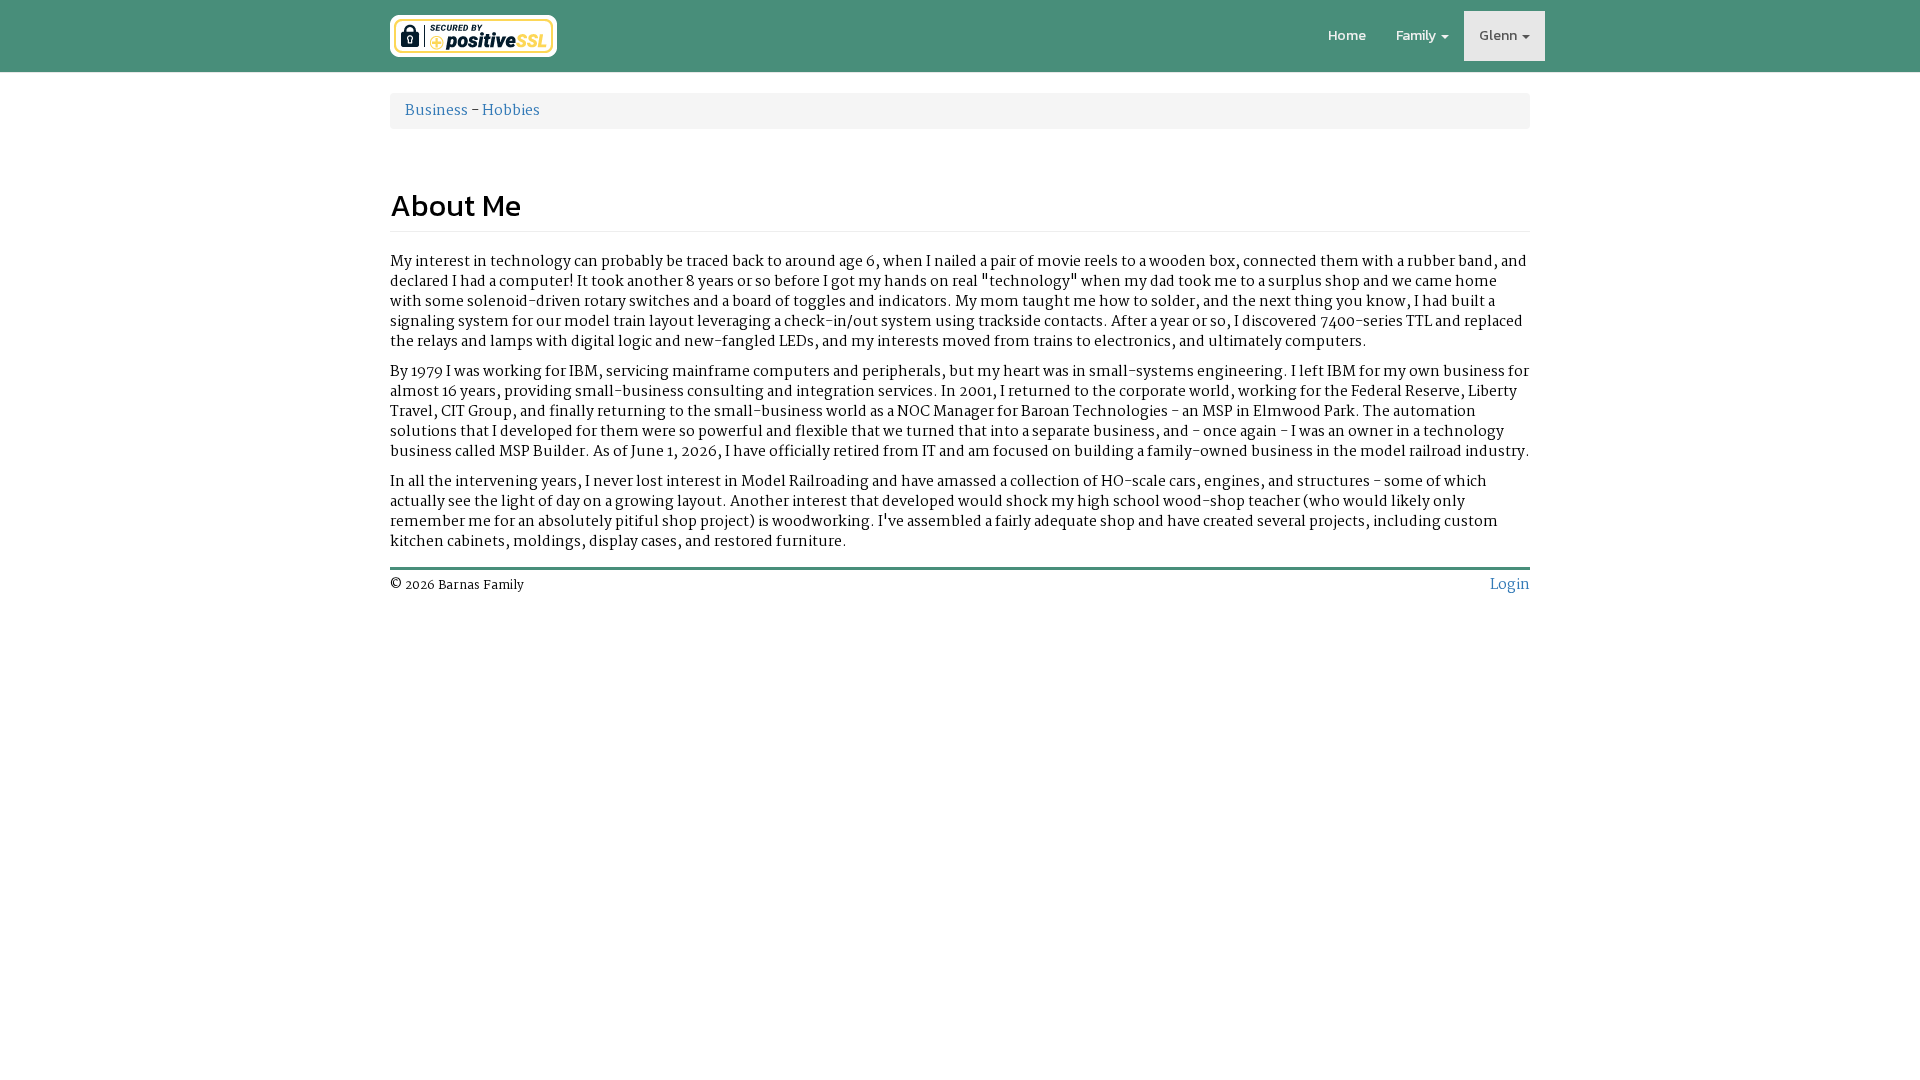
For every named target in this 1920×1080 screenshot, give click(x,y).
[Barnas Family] (473, 36)
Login (1510, 585)
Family (1416, 35)
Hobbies (511, 111)
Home (1347, 35)
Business (436, 111)
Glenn (1498, 35)
